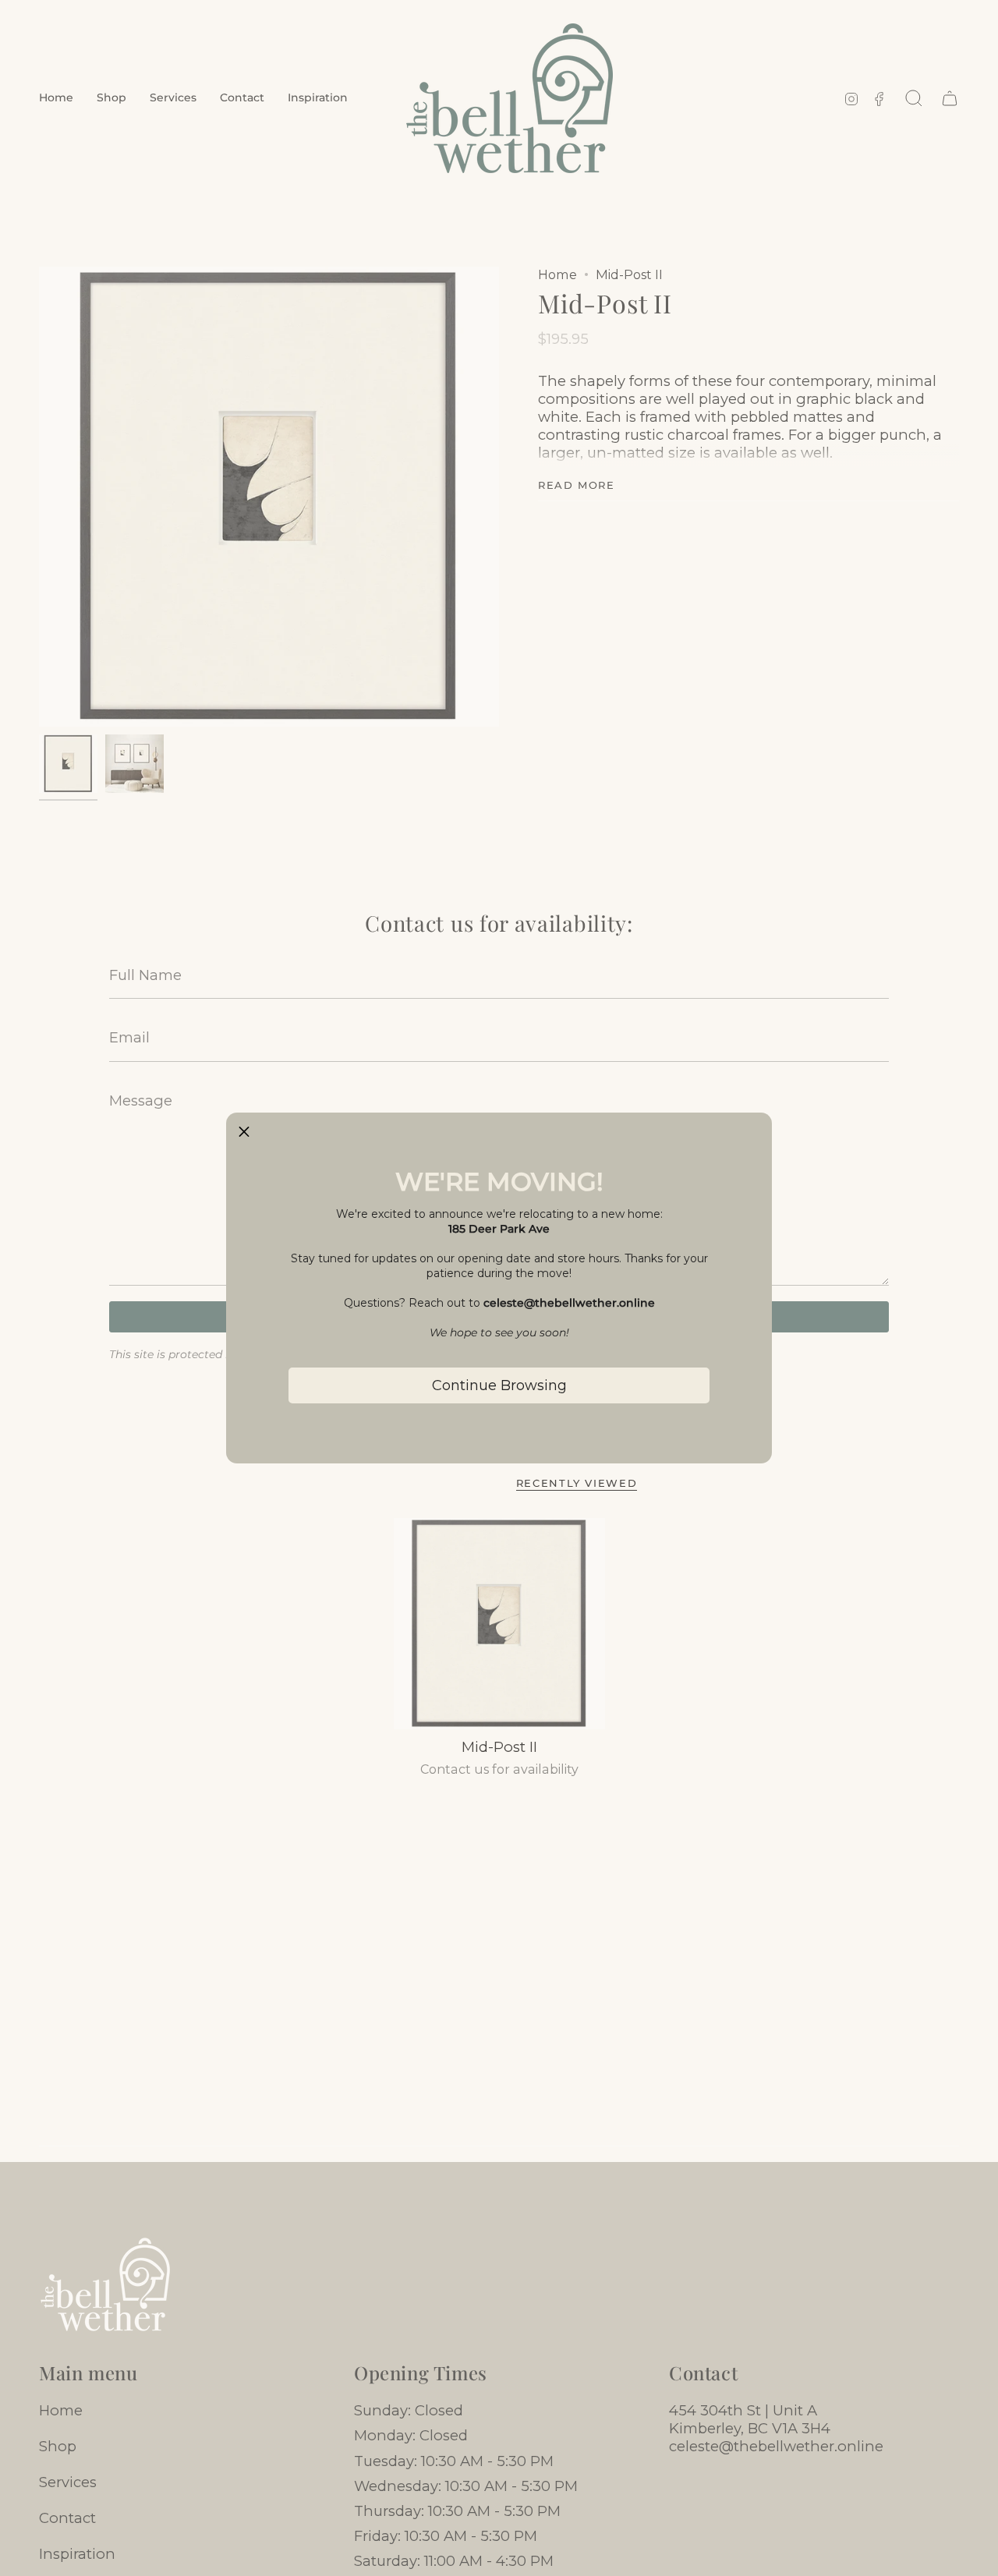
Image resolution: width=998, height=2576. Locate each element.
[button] (244, 1131)
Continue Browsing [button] (499, 1385)
